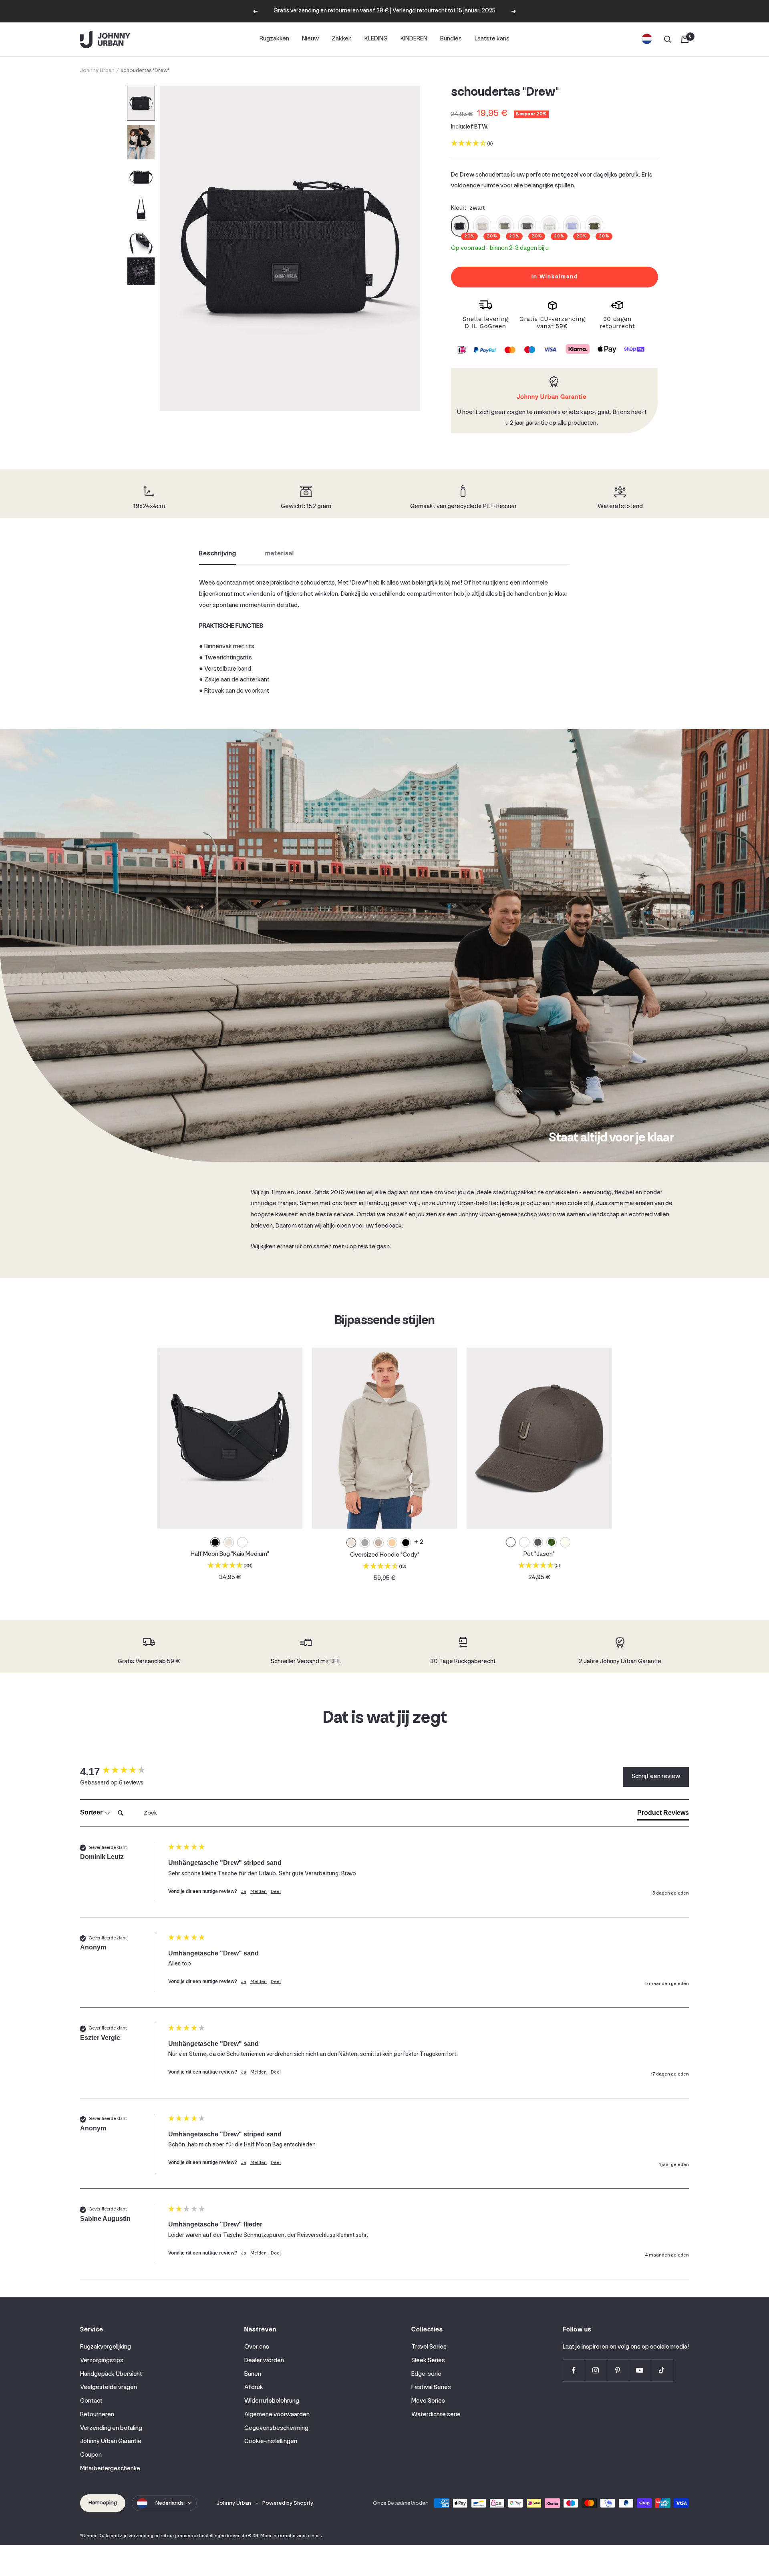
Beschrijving (218, 554)
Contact (91, 2401)
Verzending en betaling (111, 2428)
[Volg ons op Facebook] (574, 2370)
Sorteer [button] (92, 1812)
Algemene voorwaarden (277, 2415)
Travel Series (429, 2347)
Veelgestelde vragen (109, 2387)
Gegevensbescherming (276, 2428)
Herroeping (103, 2503)
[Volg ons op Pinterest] (618, 2370)
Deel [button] (276, 1892)
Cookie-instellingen (271, 2441)
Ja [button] (244, 1892)
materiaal (280, 554)
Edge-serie (426, 2374)
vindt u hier (308, 2536)
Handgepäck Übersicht (111, 2374)
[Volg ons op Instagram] (596, 2370)
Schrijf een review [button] (656, 1776)
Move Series (428, 2401)
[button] (141, 103)
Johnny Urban (97, 71)
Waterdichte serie (436, 2415)
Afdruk (254, 2387)
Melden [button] (259, 1892)
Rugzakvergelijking (106, 2347)
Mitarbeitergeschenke (110, 2469)
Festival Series (431, 2387)
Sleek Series (428, 2361)
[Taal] (647, 39)
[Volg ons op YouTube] (640, 2370)
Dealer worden (264, 2361)
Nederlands (170, 2503)
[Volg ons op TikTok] (662, 2370)
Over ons (257, 2347)
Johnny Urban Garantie (111, 2441)
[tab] (663, 1814)
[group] (122, 1772)
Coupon (91, 2455)
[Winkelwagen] (685, 39)
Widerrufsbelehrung (272, 2401)
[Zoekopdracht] (668, 39)
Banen (253, 2374)
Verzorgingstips (102, 2361)
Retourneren (97, 2415)
